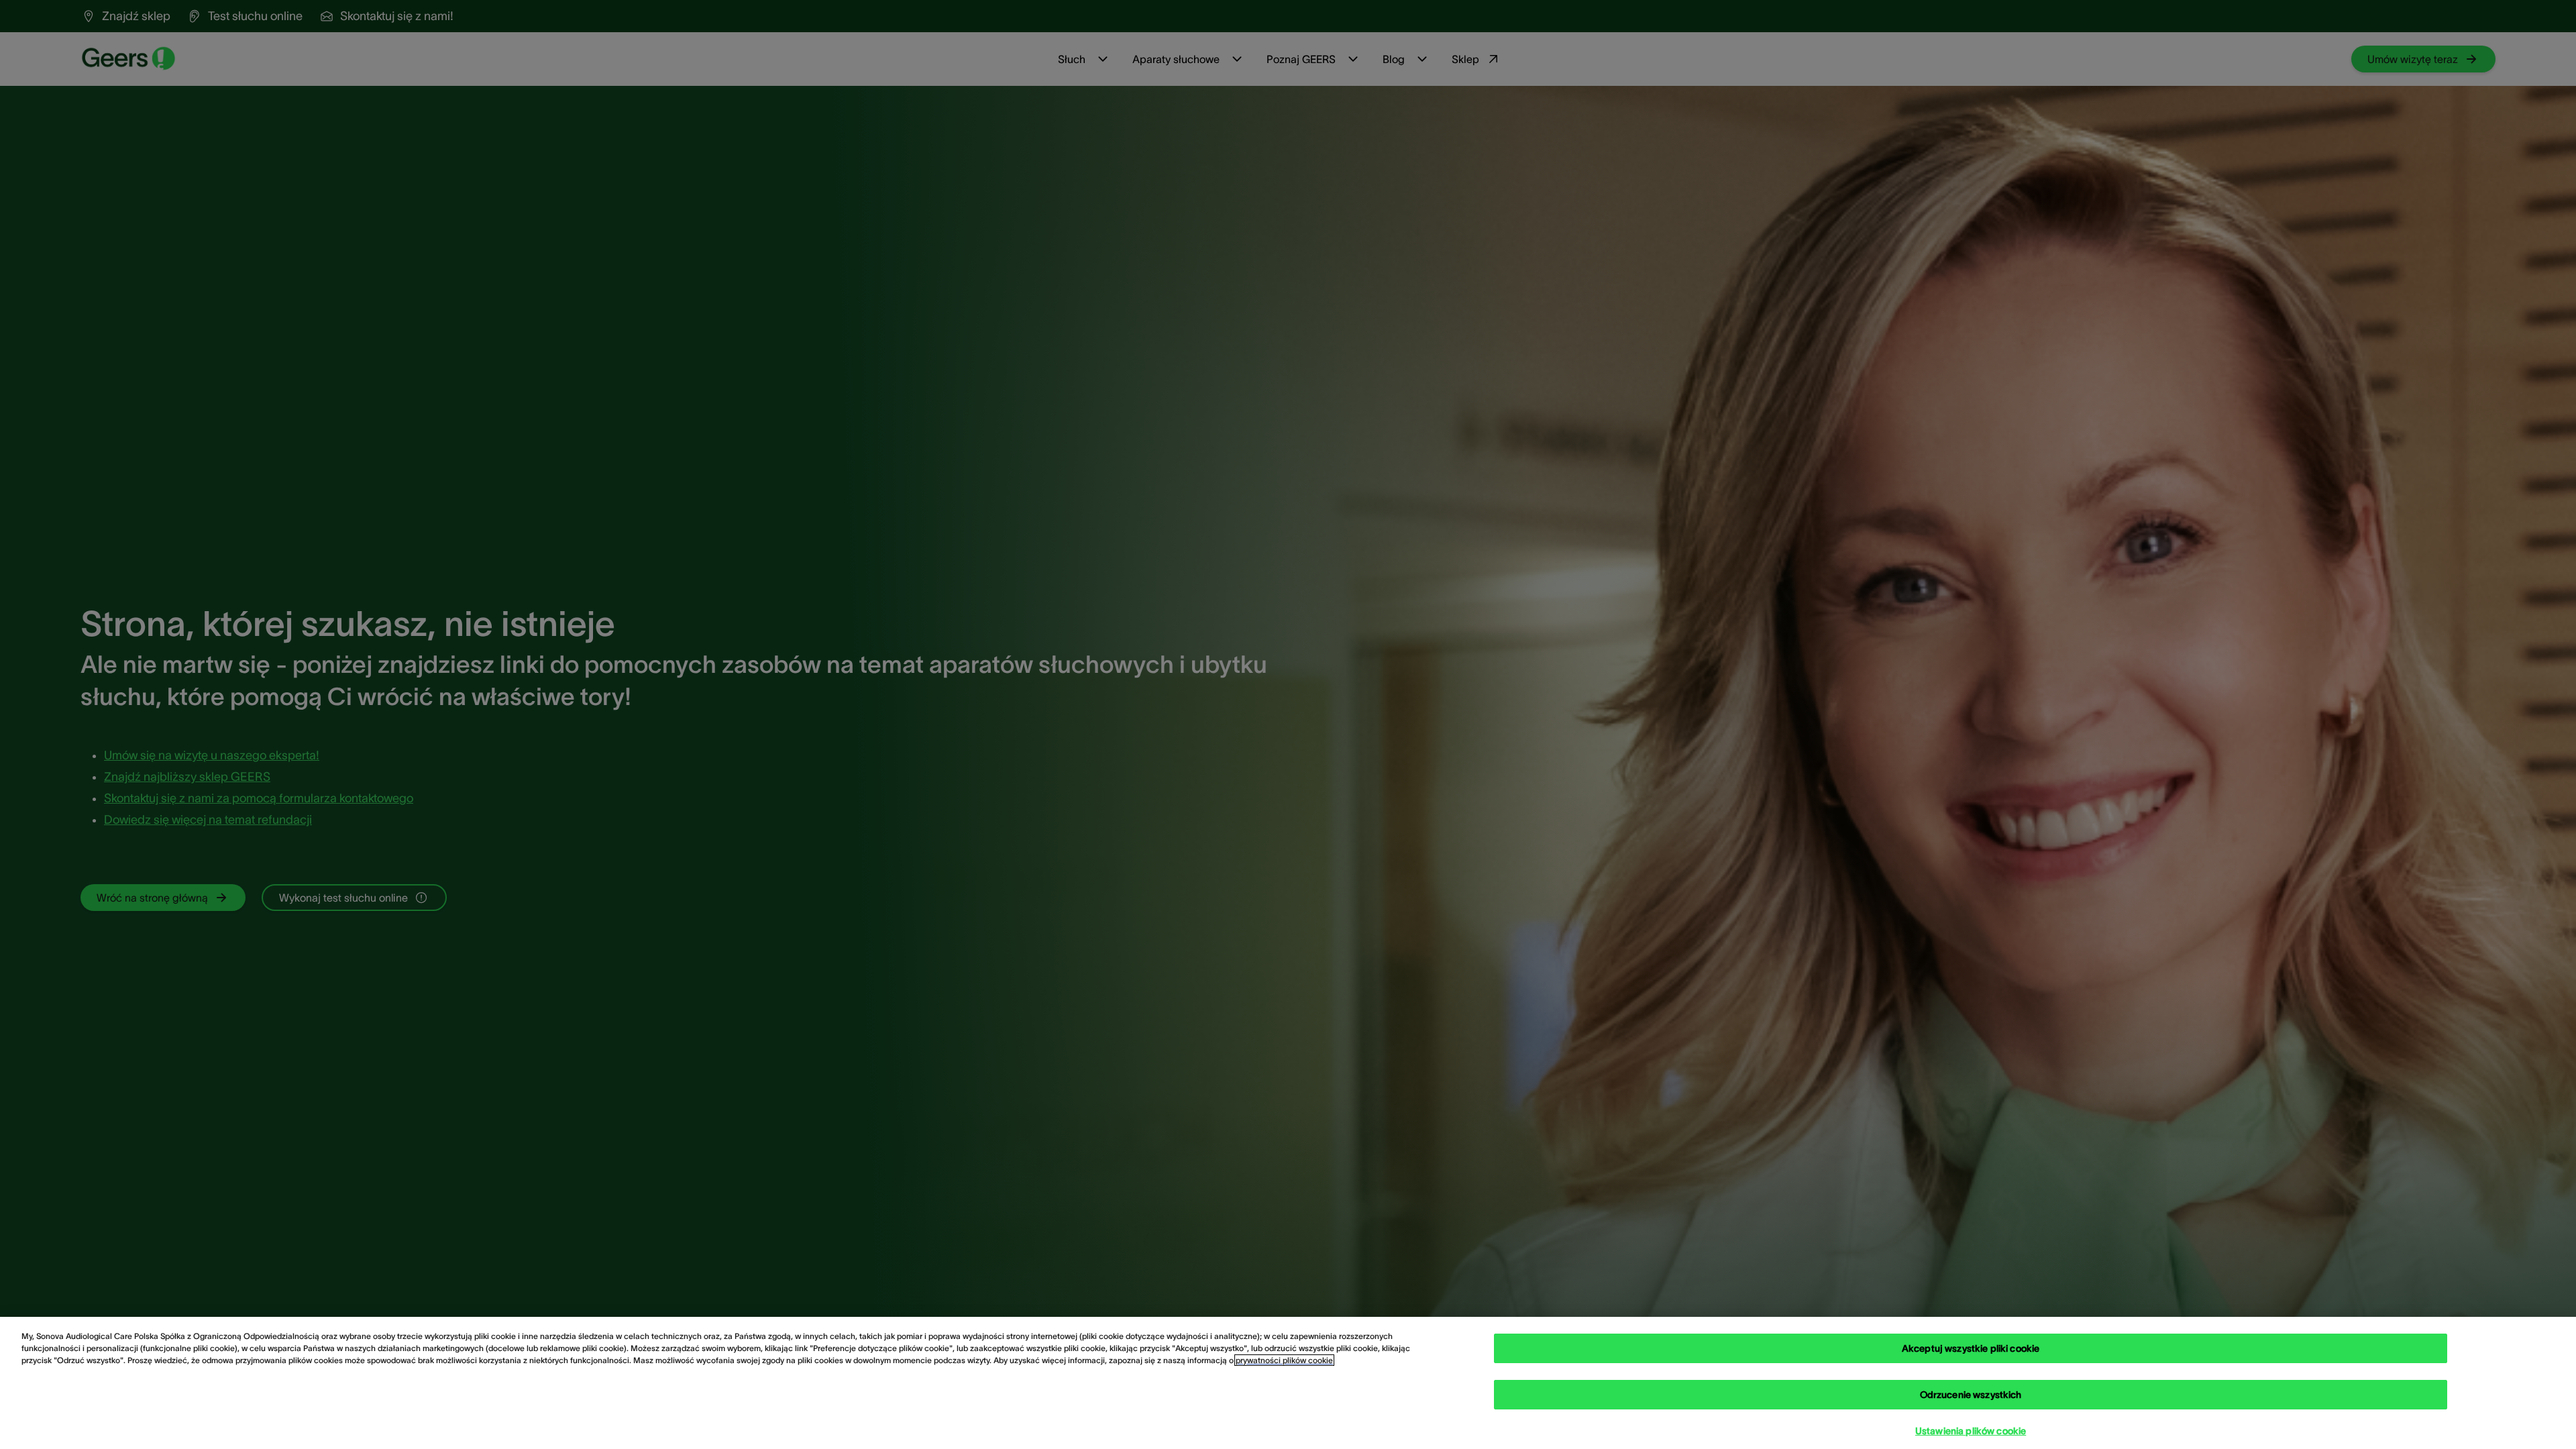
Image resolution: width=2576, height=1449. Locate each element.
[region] (1288, 1383)
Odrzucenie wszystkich (1971, 1395)
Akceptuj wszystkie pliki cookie (1971, 1348)
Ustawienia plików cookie (1971, 1431)
